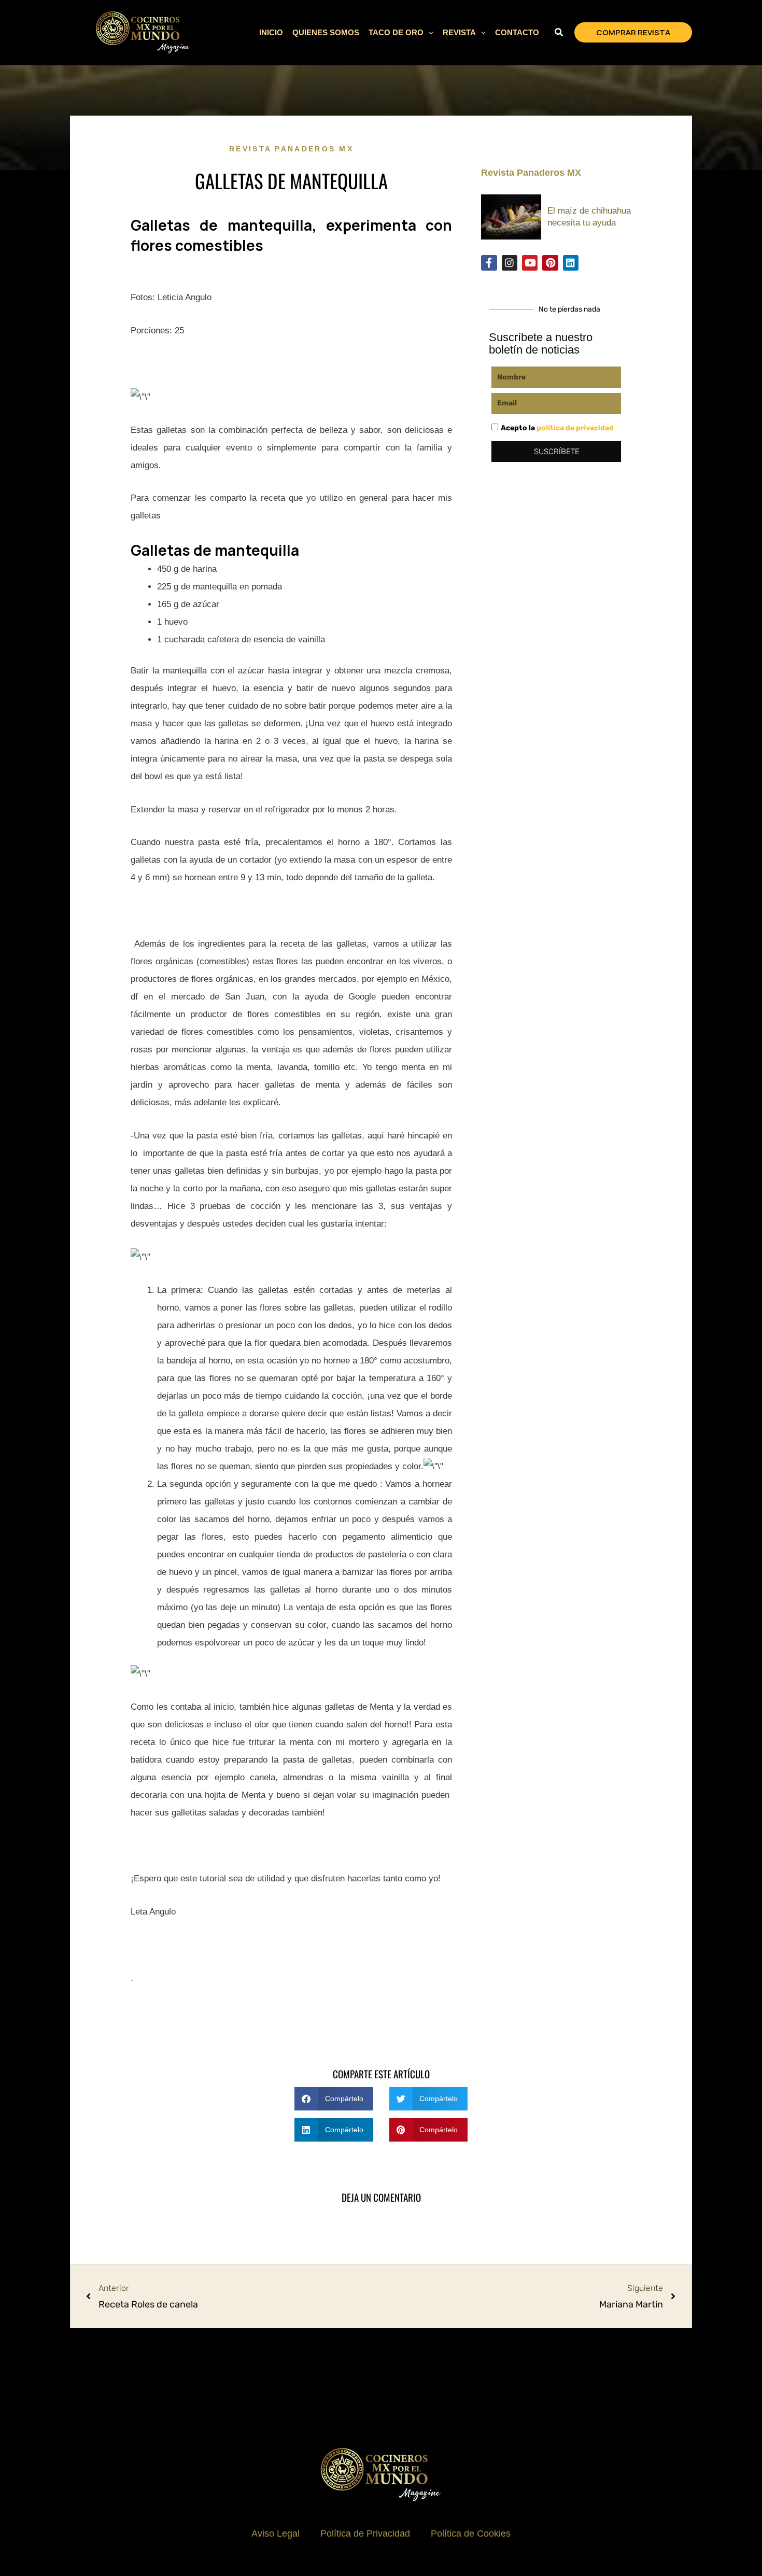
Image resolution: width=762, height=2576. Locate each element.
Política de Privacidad (365, 2533)
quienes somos (326, 32)
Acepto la (557, 428)
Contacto (517, 32)
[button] (428, 33)
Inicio (271, 32)
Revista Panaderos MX (291, 149)
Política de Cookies (471, 2533)
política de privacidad (575, 428)
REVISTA (459, 32)
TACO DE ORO (396, 32)
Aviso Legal (276, 2533)
